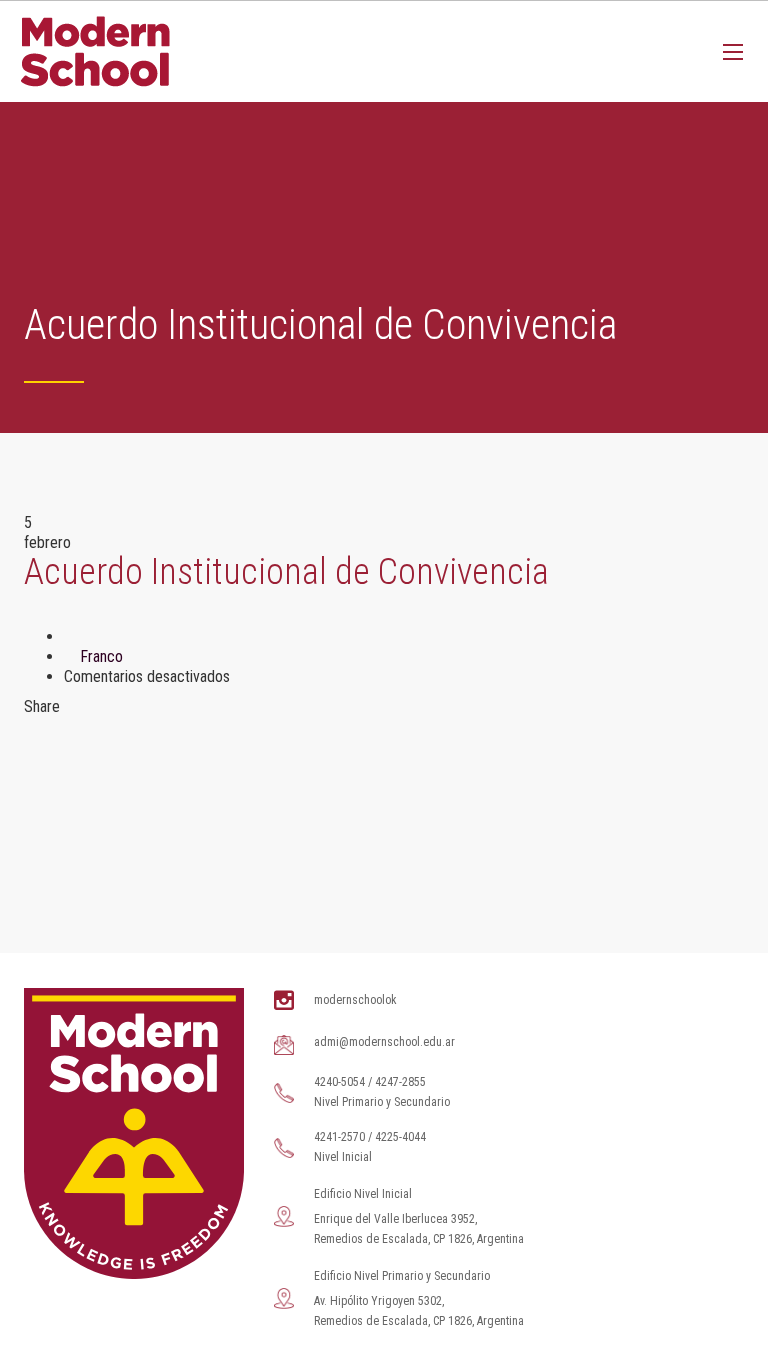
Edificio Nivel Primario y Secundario (402, 1276)
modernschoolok (355, 1000)
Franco (101, 656)
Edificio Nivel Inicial (363, 1194)
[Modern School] (95, 51)
